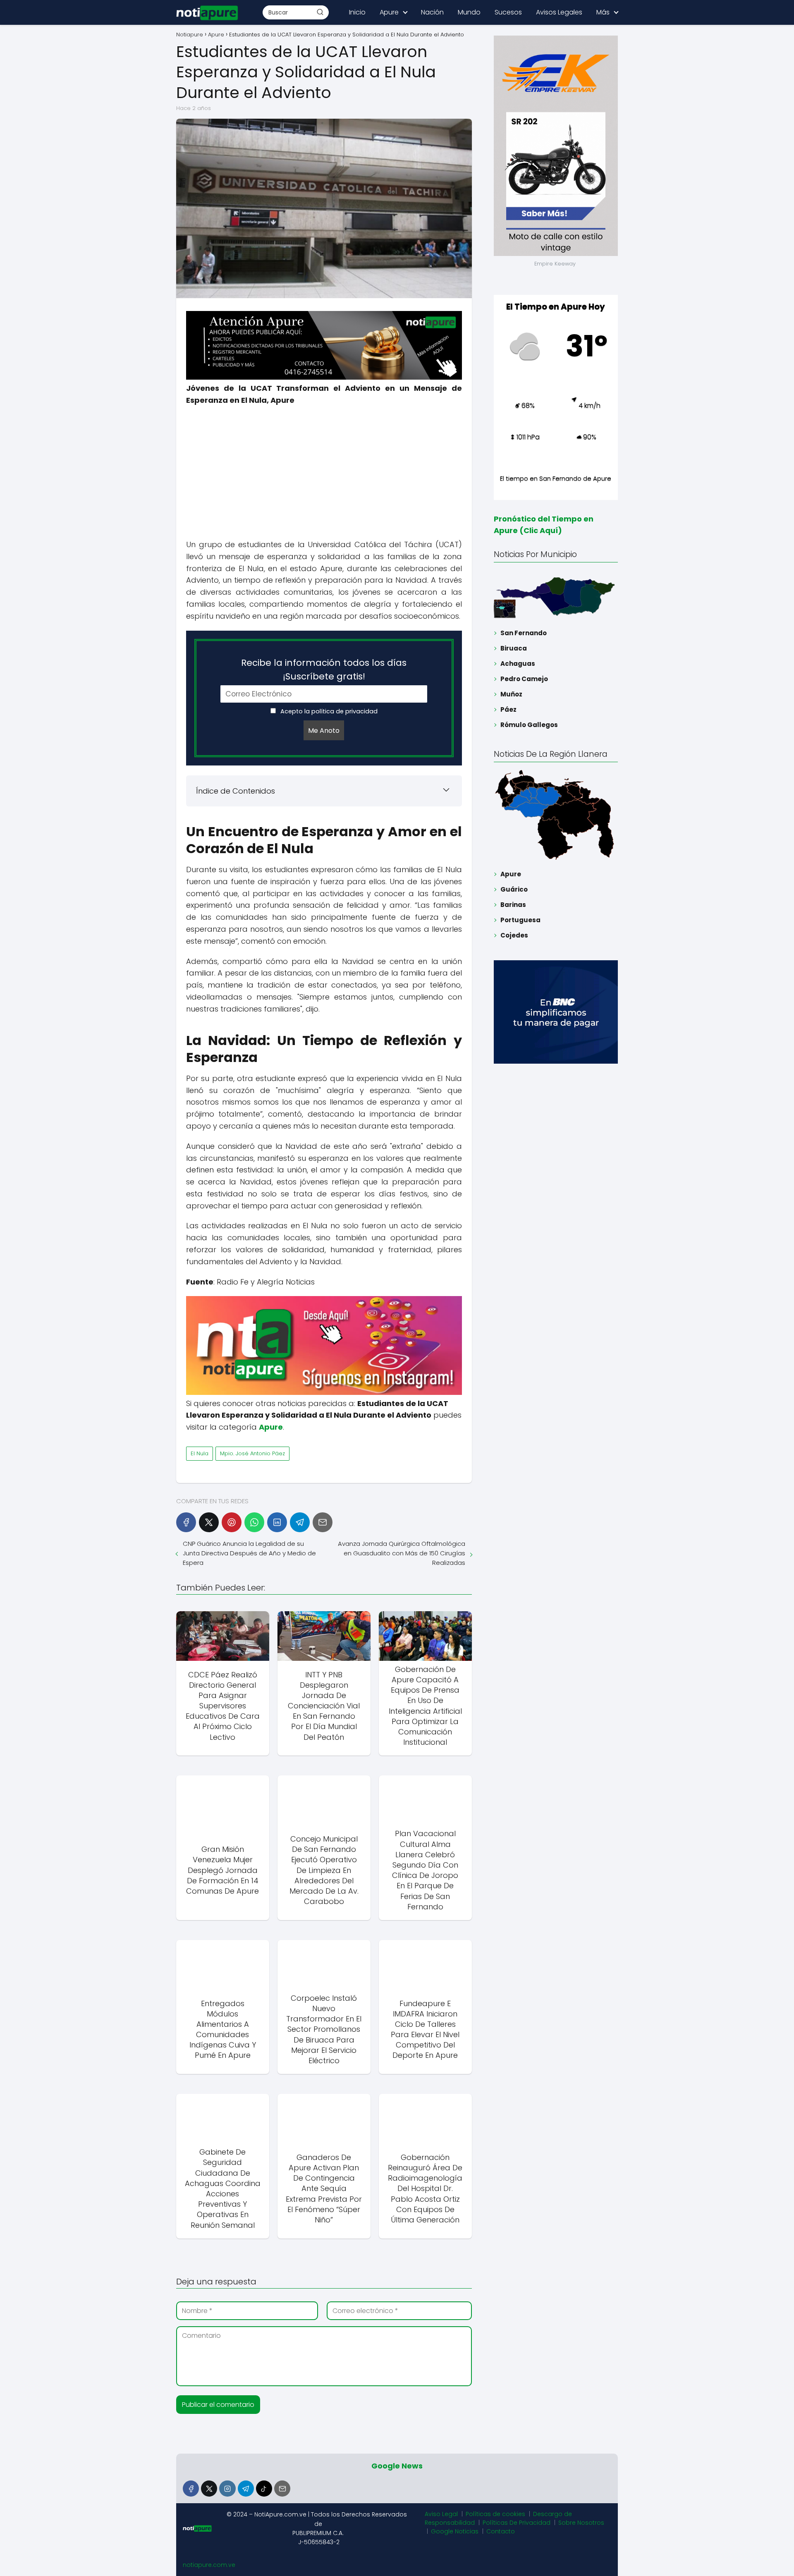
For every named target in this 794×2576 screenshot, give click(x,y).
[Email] (323, 1522)
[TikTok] (264, 2489)
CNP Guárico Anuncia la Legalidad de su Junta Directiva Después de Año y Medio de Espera (249, 1553)
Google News (397, 2466)
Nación (432, 12)
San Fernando (524, 633)
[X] (209, 1522)
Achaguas (518, 664)
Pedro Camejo (524, 679)
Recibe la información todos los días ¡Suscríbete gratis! (324, 670)
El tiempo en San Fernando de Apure (556, 478)
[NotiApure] (324, 377)
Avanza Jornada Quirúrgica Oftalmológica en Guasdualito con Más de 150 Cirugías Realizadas (401, 1553)
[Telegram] (300, 1522)
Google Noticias (455, 2531)
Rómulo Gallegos (529, 725)
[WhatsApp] (254, 1522)
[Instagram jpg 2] (324, 1393)
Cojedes (514, 935)
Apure (389, 12)
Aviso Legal (441, 2514)
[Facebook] (186, 1522)
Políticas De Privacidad (517, 2523)
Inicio (357, 12)
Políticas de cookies (495, 2514)
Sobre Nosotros (581, 2523)
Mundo (469, 12)
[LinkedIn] (277, 1522)
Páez (508, 709)
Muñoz (511, 694)
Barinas (513, 905)
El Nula (200, 1453)
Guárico (514, 889)
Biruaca (514, 648)
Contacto (501, 2531)
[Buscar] (320, 12)
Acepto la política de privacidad (328, 711)
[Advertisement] (324, 473)
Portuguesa (520, 920)
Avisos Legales (559, 12)
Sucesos (508, 12)
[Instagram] (227, 2489)
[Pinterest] (232, 1522)
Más (603, 12)
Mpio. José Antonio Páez (252, 1453)
